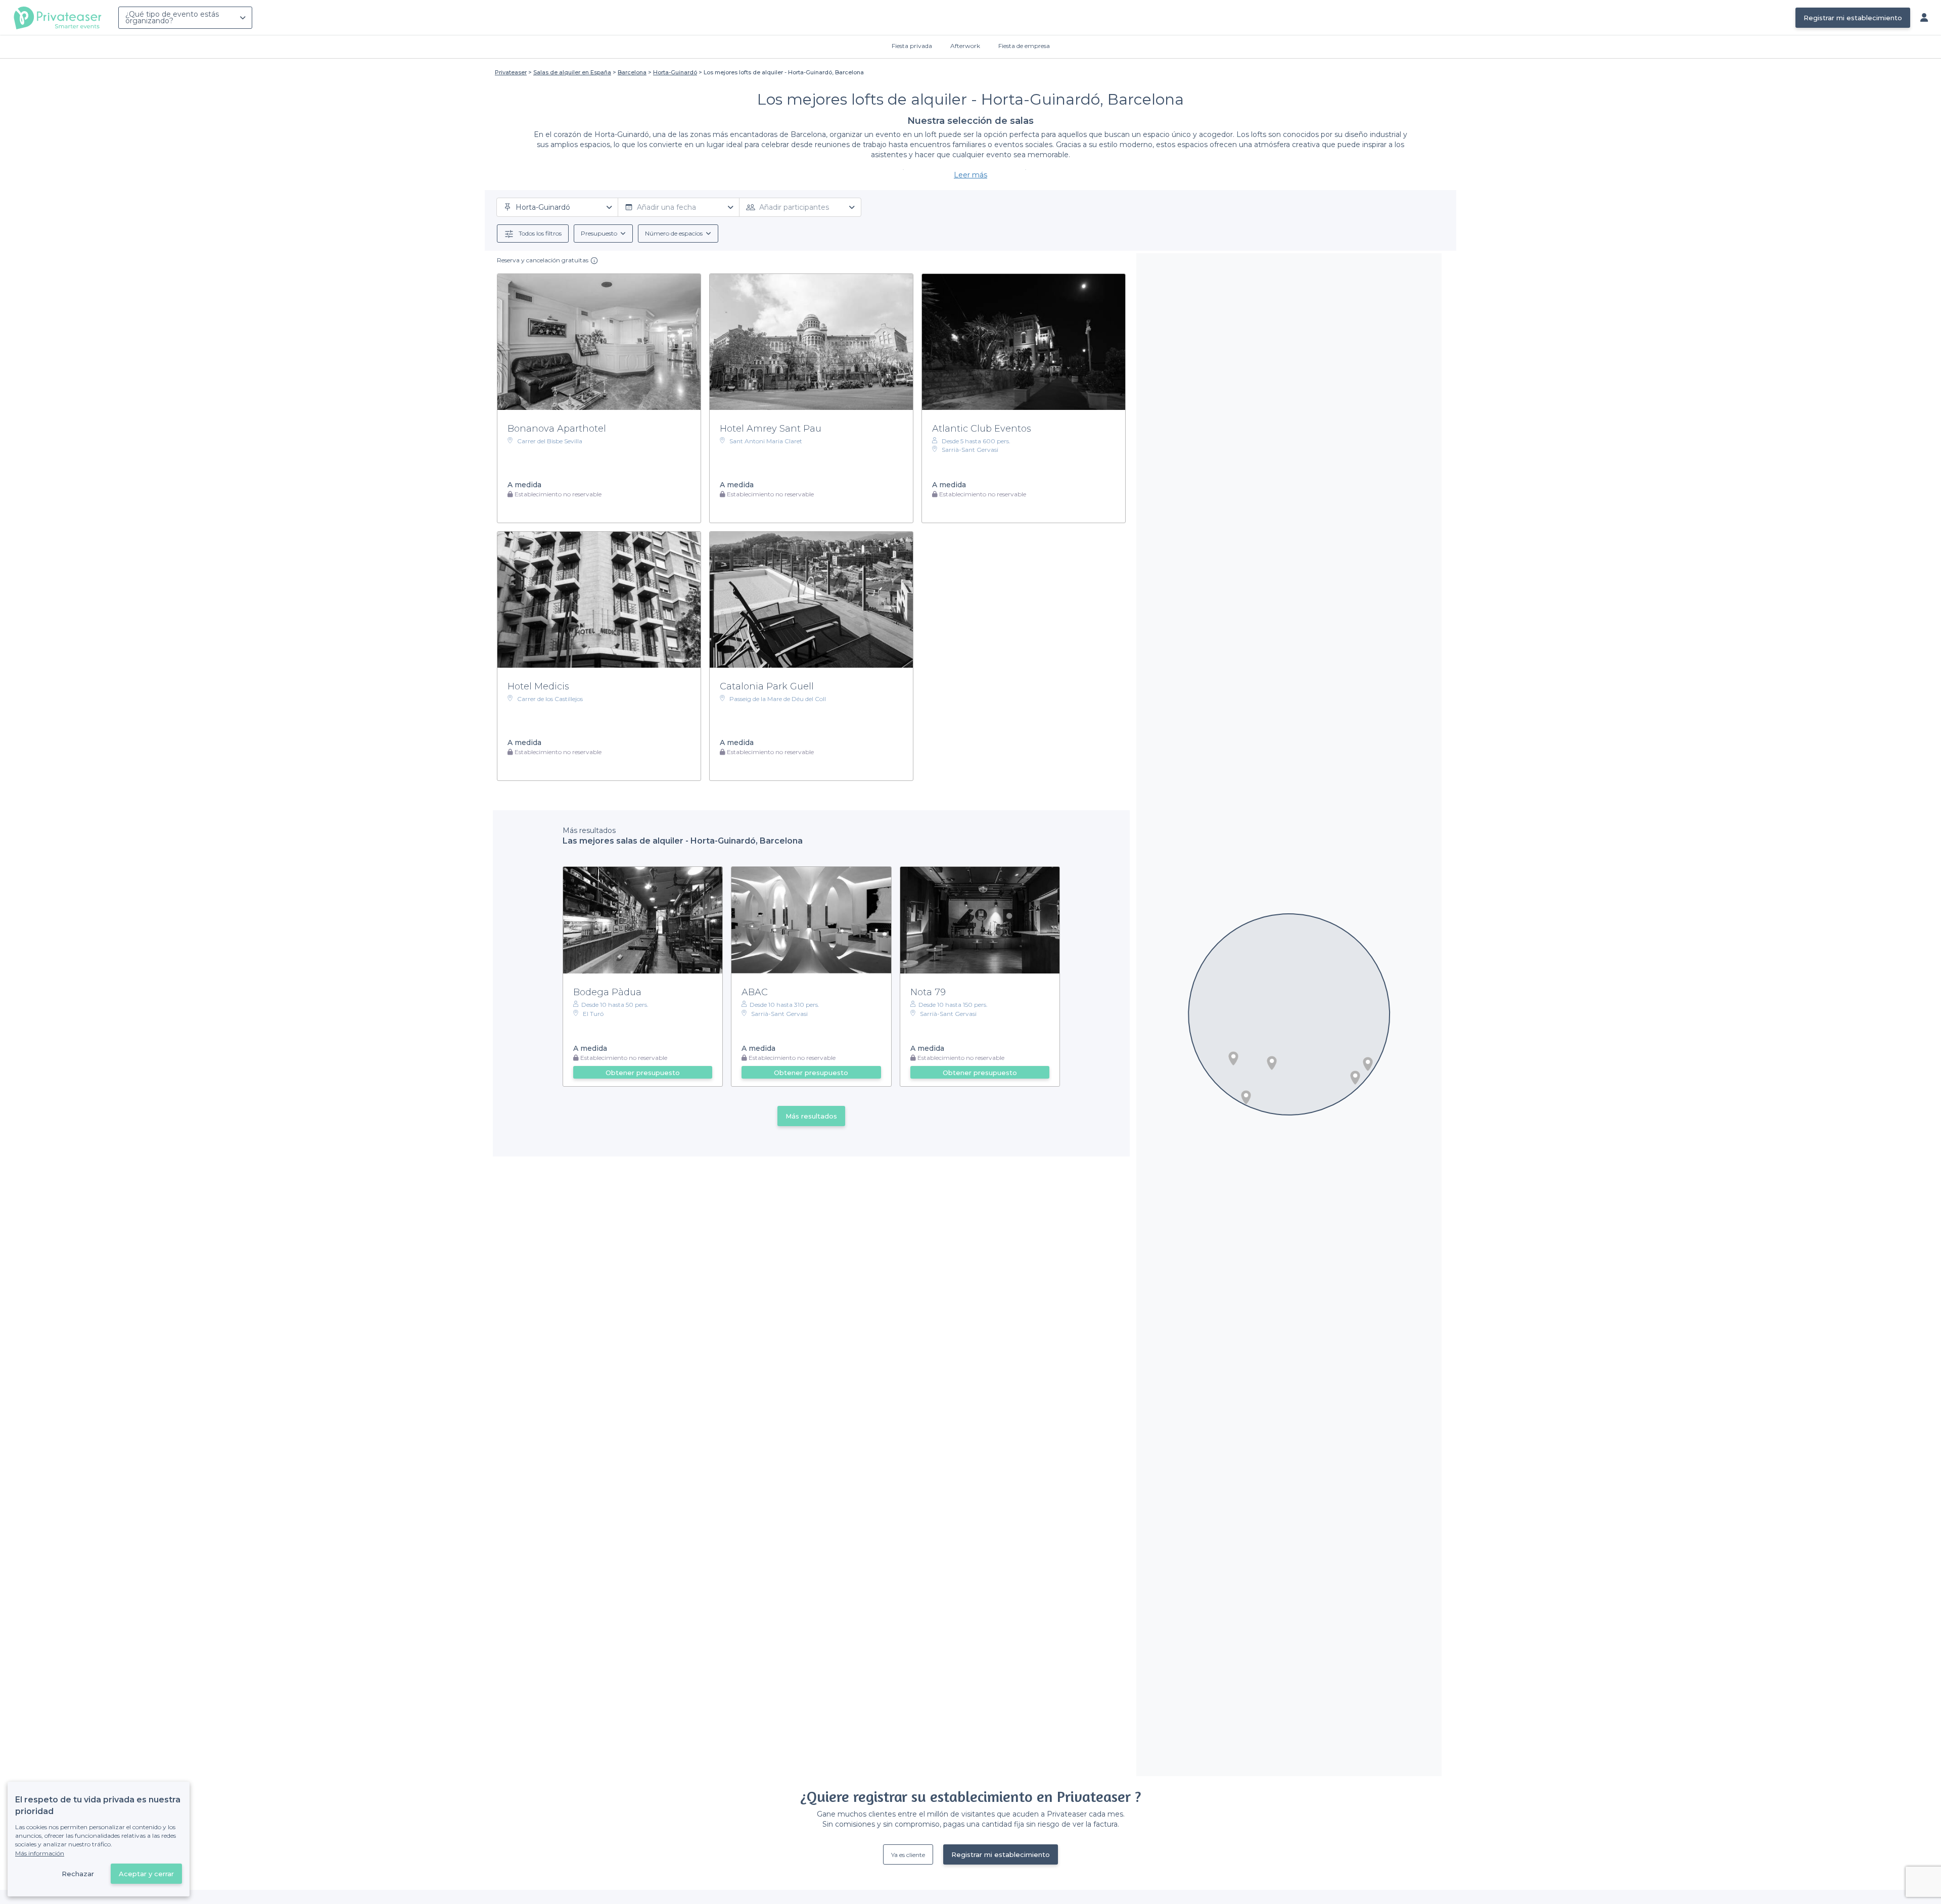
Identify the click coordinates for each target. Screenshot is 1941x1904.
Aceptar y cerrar (146, 1874)
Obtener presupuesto (643, 1073)
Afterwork (965, 46)
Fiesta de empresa (1024, 46)
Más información (40, 1853)
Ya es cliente (908, 1855)
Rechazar (78, 1874)
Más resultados (811, 1116)
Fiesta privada (912, 46)
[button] (1272, 1063)
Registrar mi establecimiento (1853, 18)
